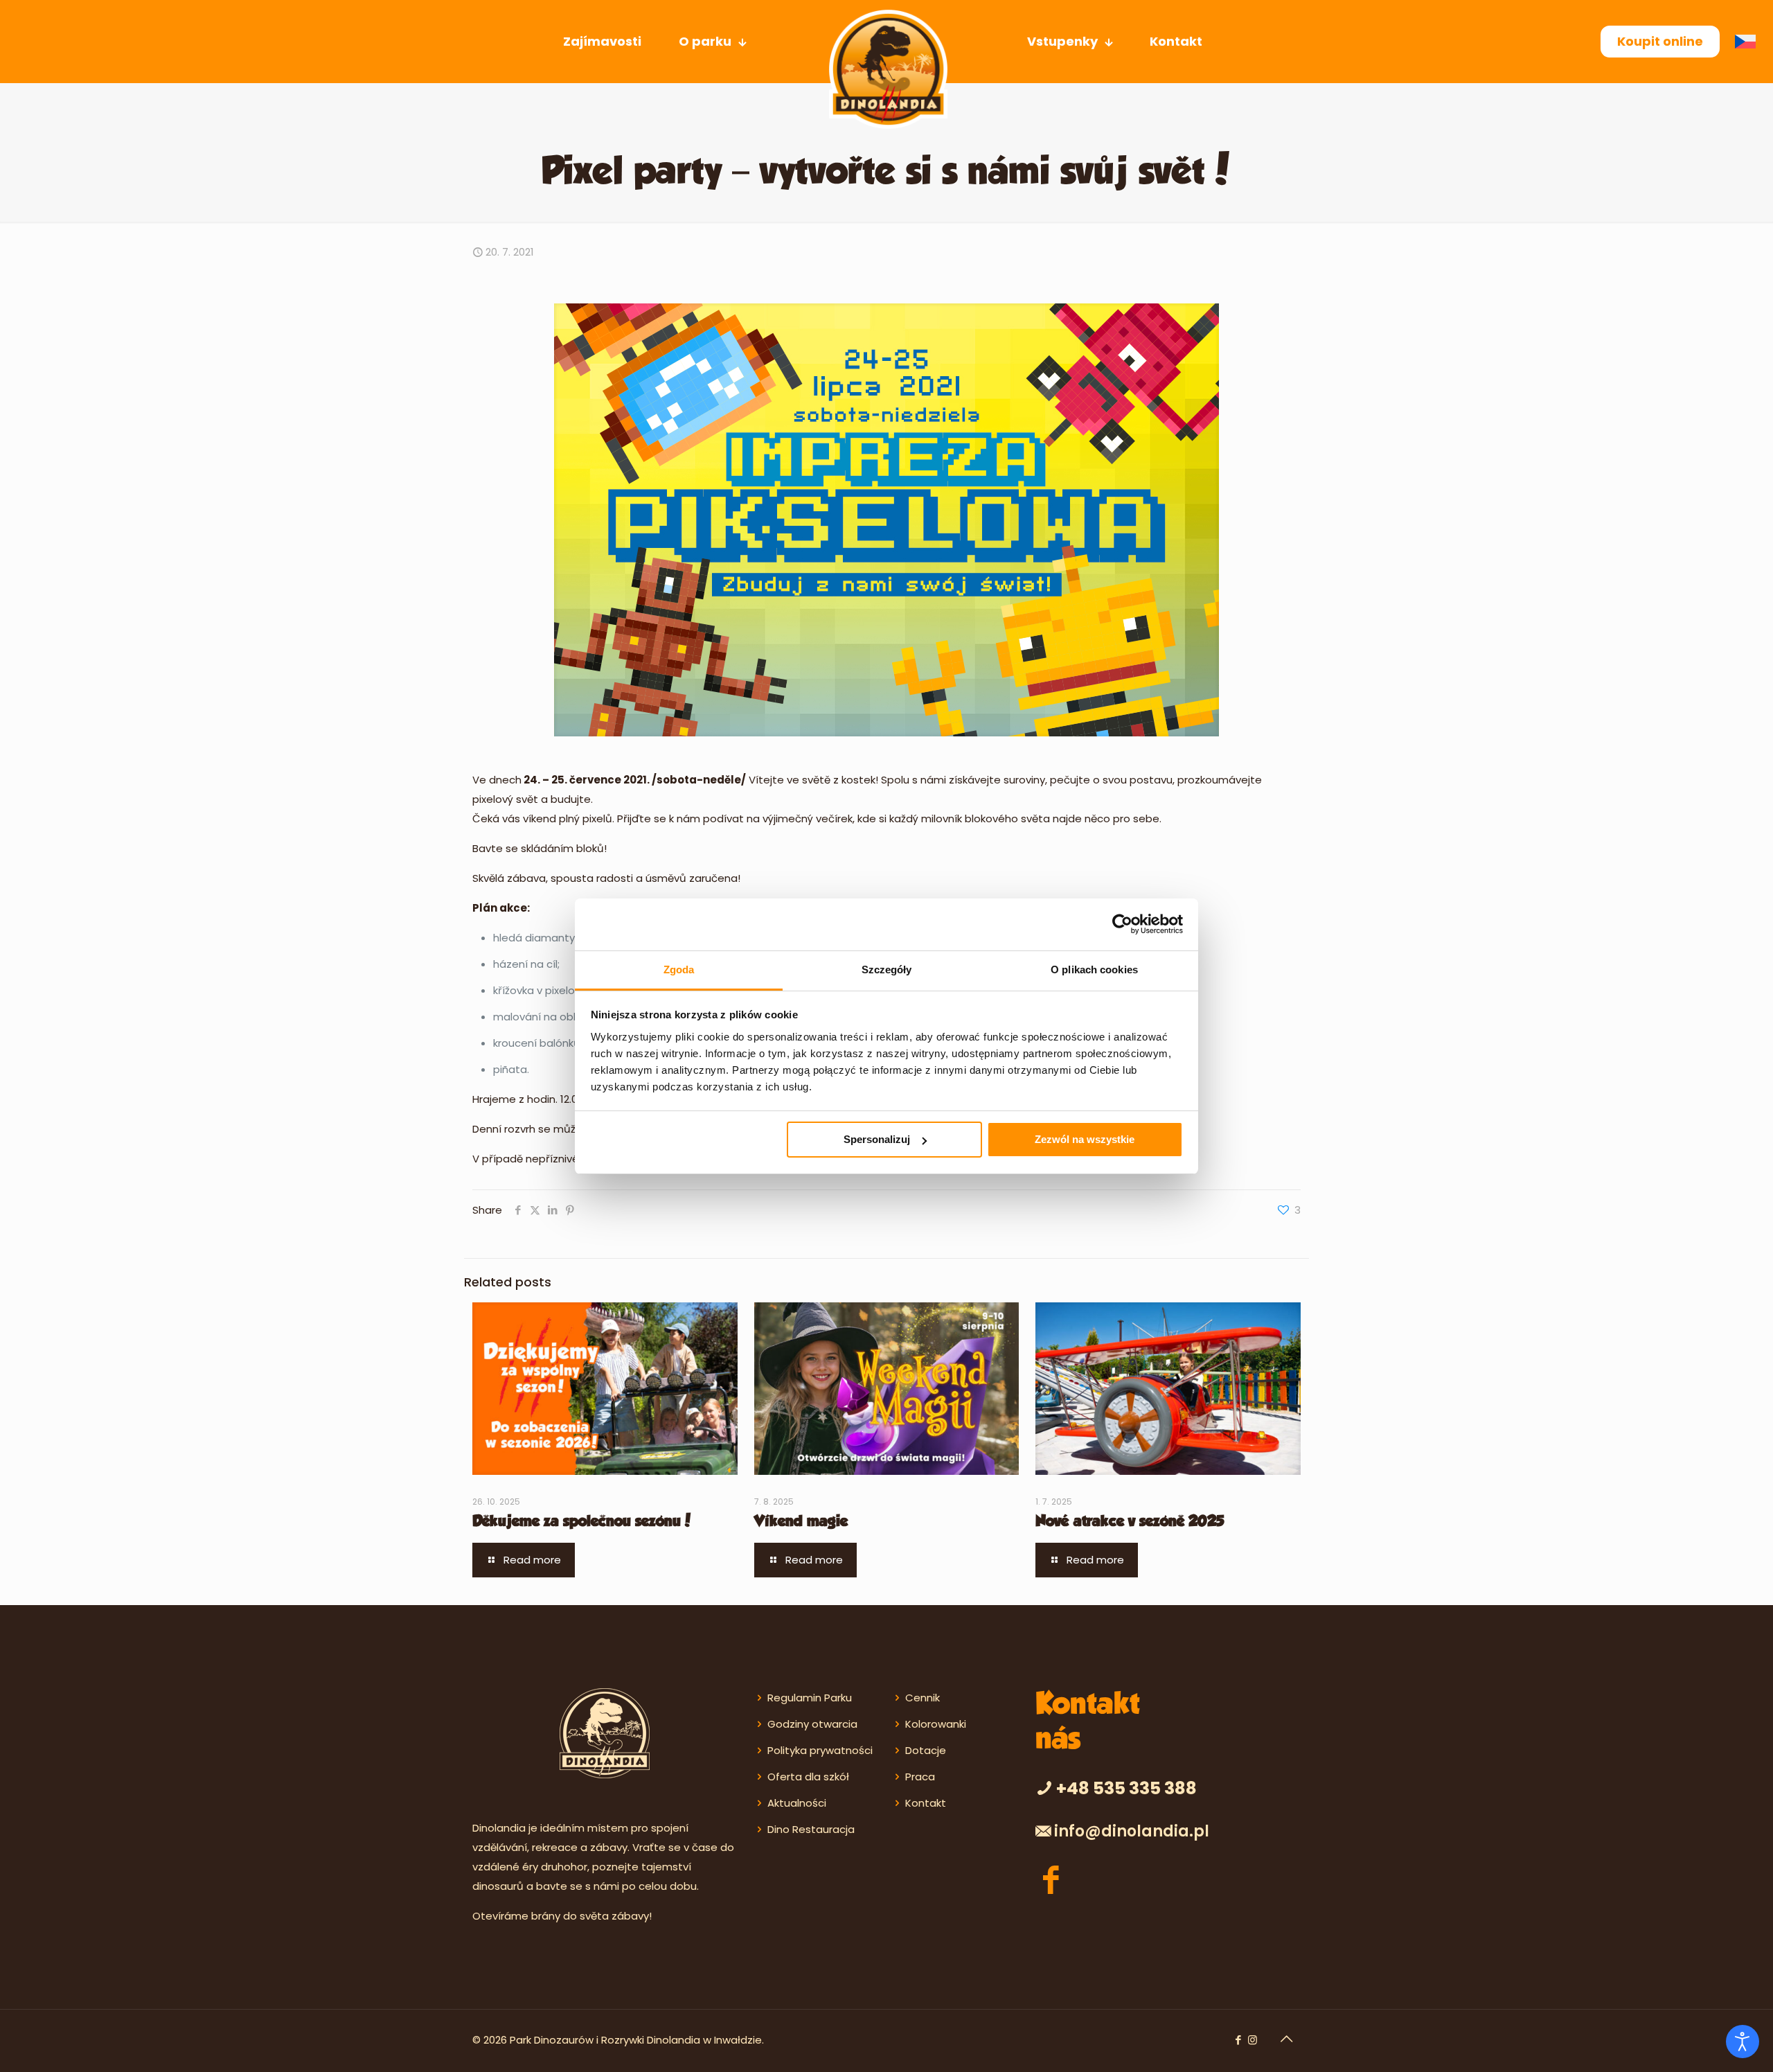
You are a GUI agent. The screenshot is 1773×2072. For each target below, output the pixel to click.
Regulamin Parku (810, 1698)
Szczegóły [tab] (887, 969)
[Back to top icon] (1286, 2039)
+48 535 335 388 (1126, 1788)
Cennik (923, 1698)
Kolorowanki (936, 1724)
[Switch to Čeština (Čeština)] (1749, 42)
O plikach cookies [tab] (1094, 969)
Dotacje (926, 1750)
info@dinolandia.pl (1132, 1831)
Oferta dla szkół (808, 1777)
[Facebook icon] (1238, 2040)
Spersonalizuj (877, 1139)
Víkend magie (801, 1522)
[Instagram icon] (1253, 2040)
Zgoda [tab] (679, 969)
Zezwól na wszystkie (1085, 1139)
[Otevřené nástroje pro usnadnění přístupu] (1743, 2042)
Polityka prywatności (820, 1750)
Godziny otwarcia (812, 1724)
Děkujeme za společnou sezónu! (582, 1522)
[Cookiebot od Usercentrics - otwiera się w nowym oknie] (1122, 924)
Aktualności (797, 1803)
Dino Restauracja (811, 1829)
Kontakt (926, 1803)
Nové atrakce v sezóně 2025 (1130, 1522)
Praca (920, 1777)
